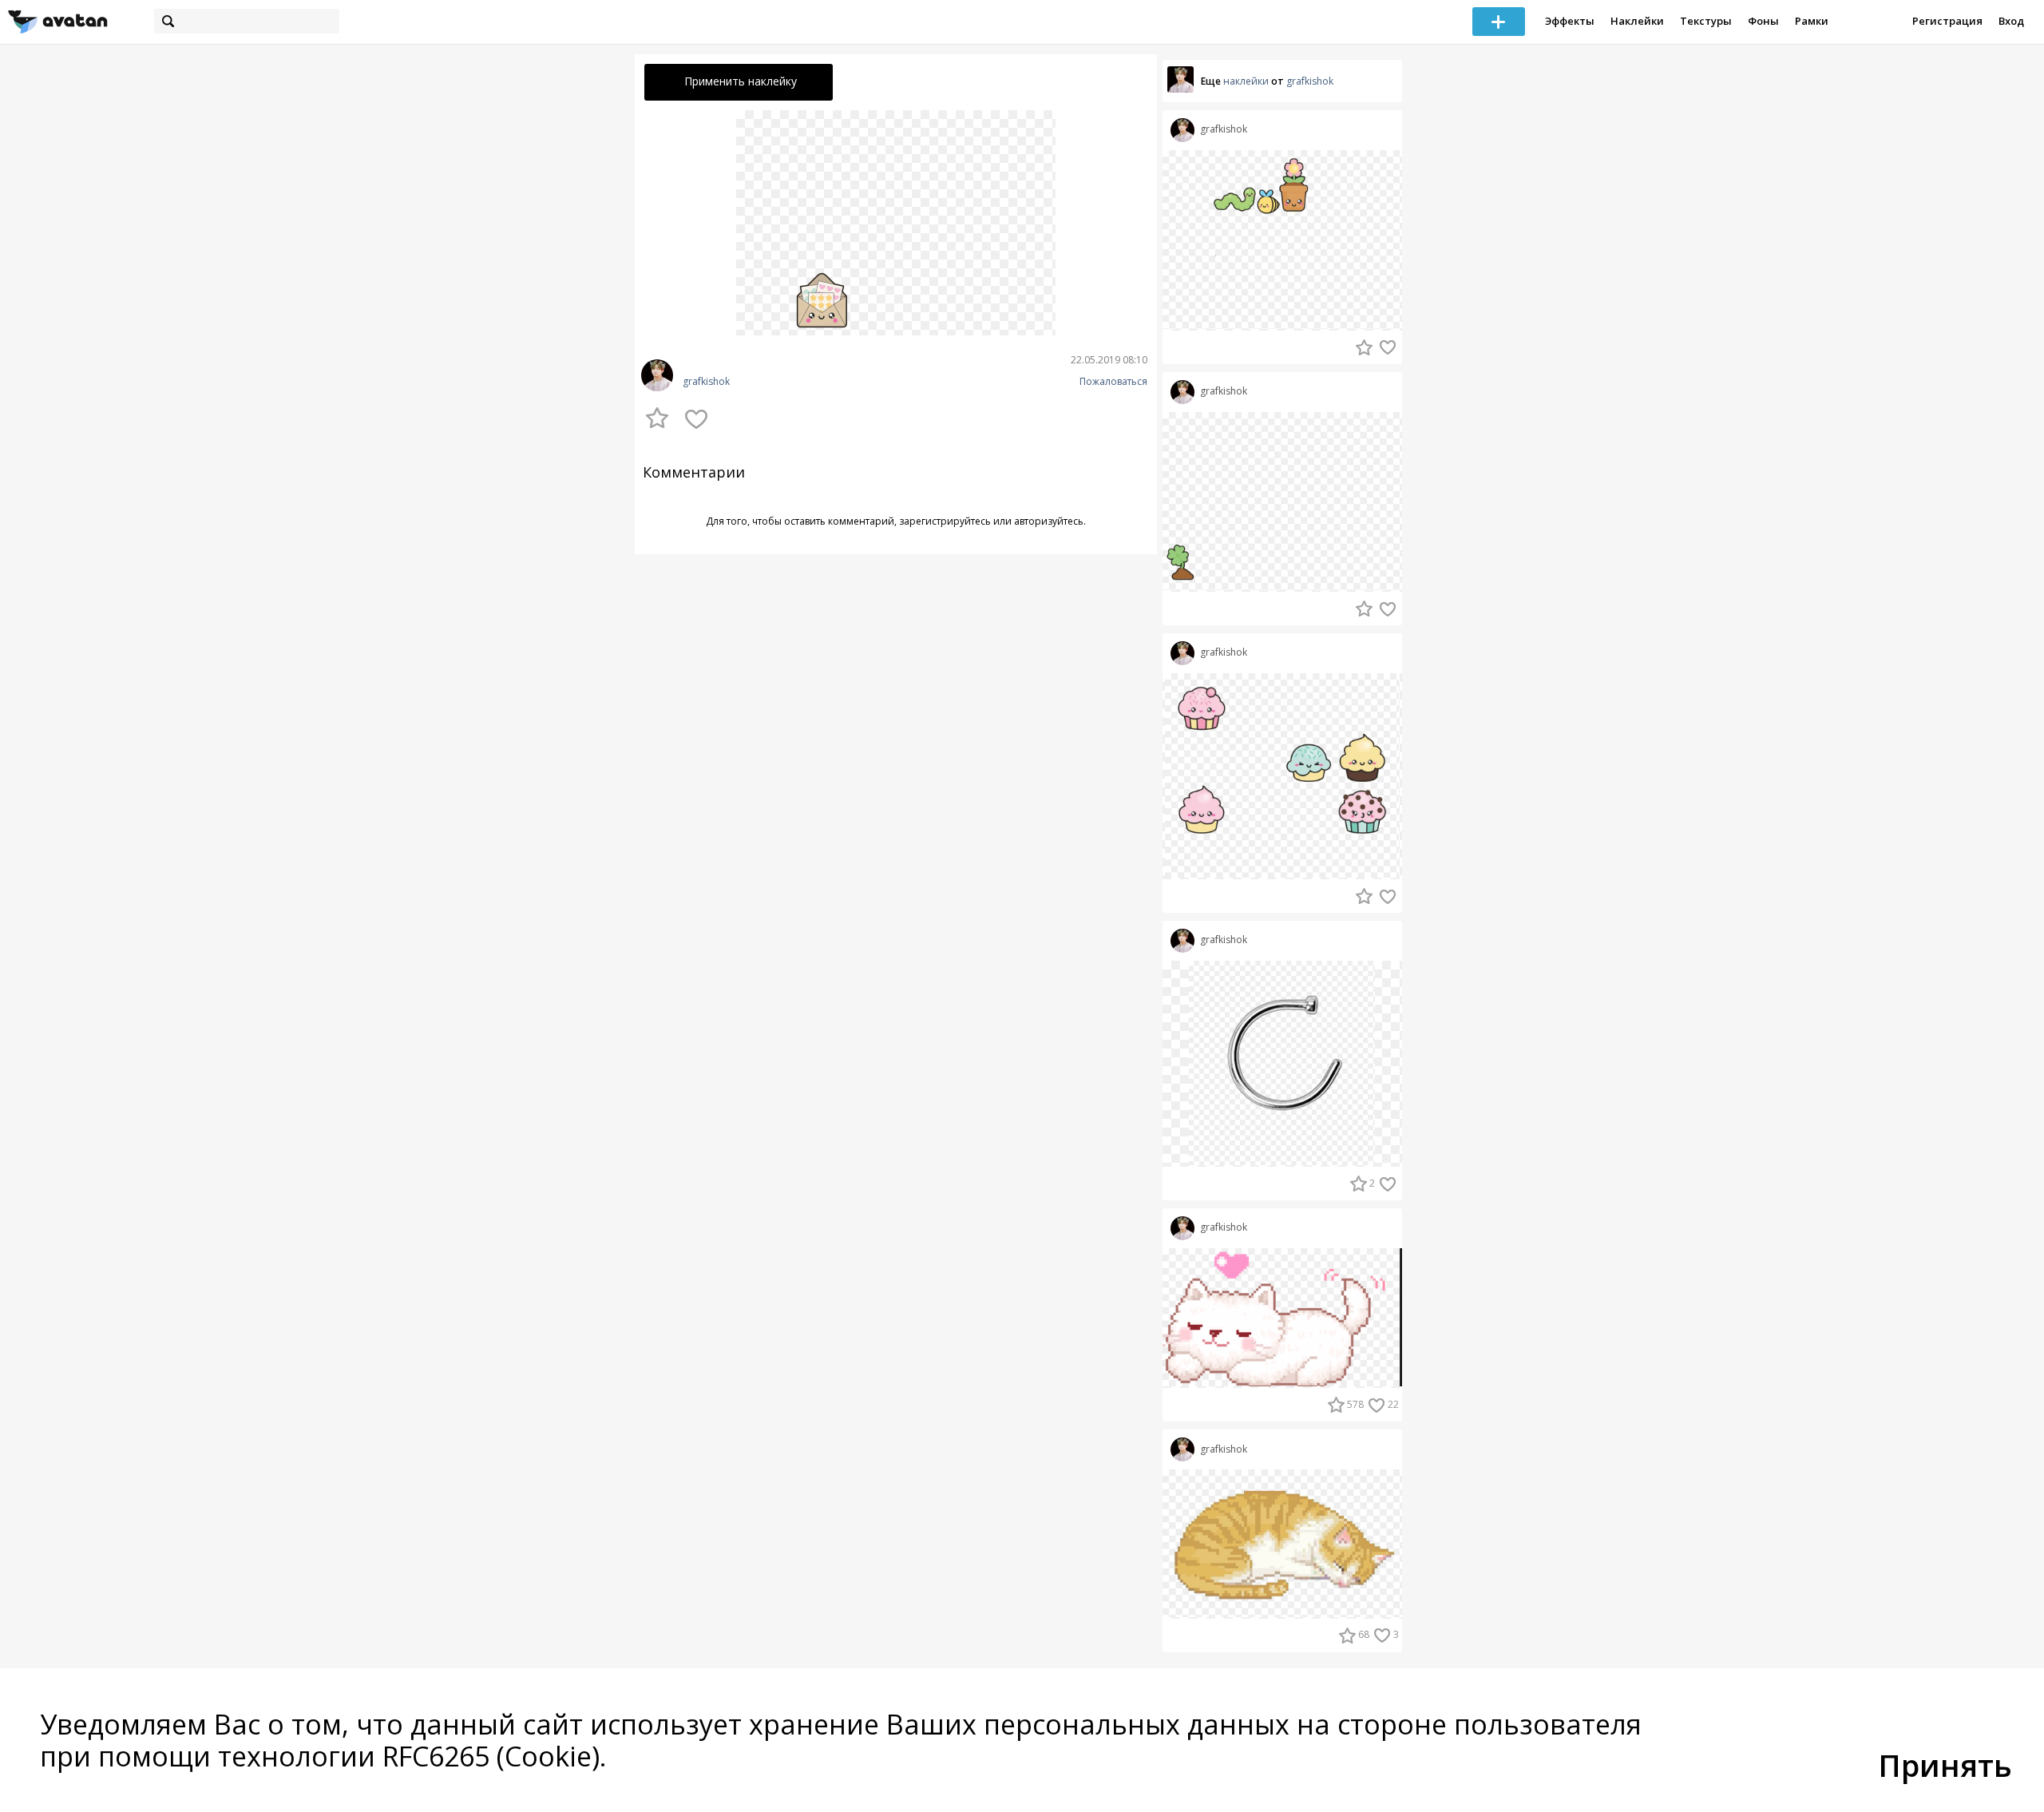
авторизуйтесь (1049, 521)
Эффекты (1570, 21)
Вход (2011, 21)
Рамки (1812, 21)
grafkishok (706, 382)
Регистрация (1947, 21)
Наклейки (1637, 21)
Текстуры (1706, 21)
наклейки (1246, 81)
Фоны (1763, 21)
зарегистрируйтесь (945, 521)
